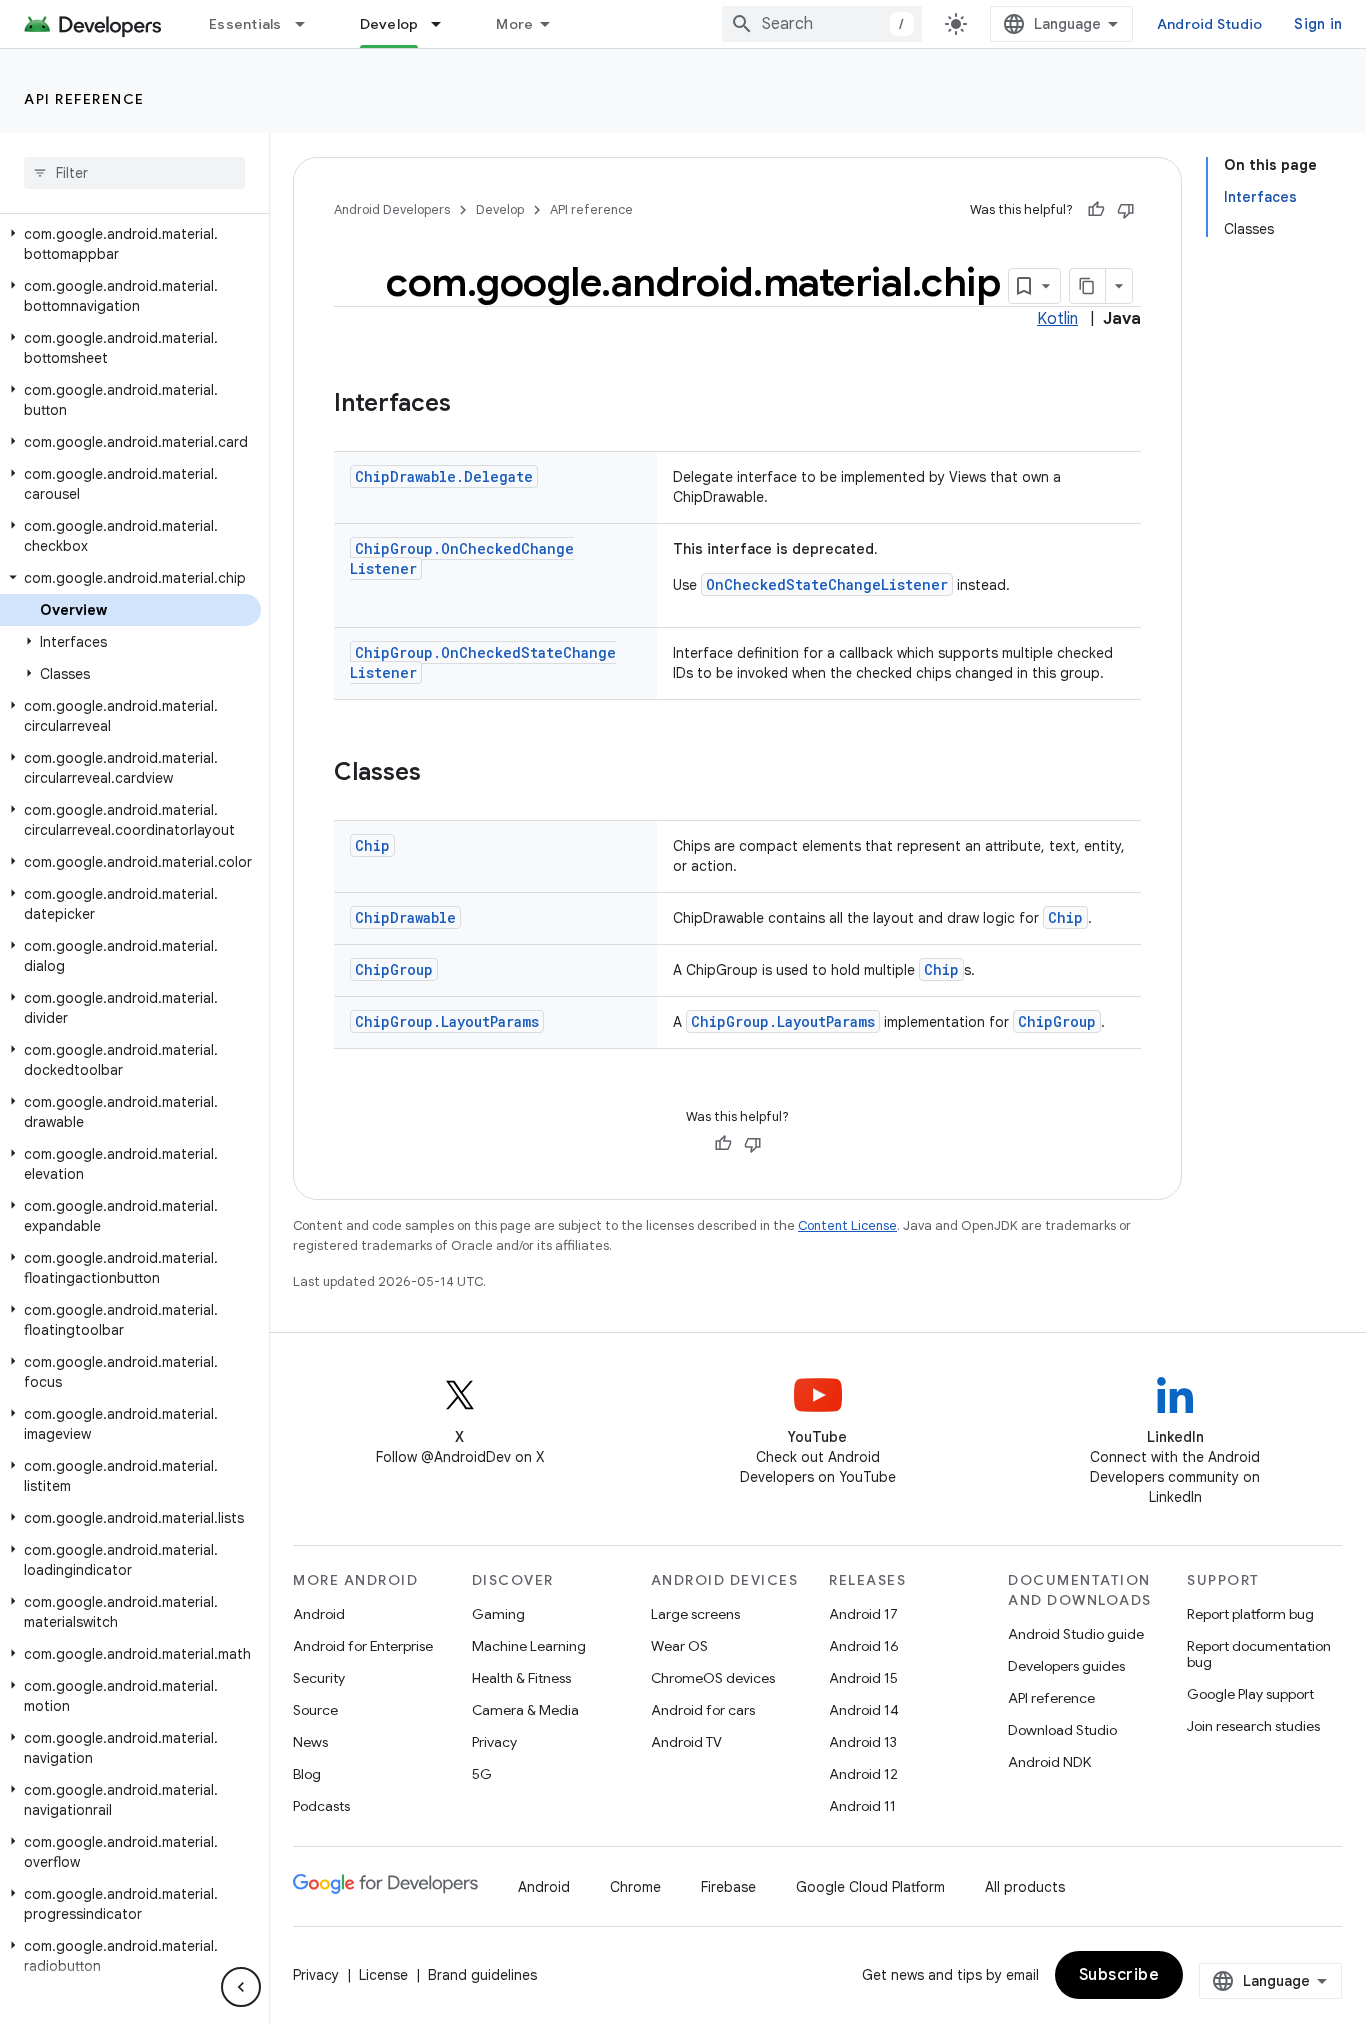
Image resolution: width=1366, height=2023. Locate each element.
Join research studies (1253, 1726)
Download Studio (1062, 1730)
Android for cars (703, 1710)
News (310, 1742)
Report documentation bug (1259, 1654)
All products (1025, 1887)
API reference (84, 99)
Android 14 (864, 1710)
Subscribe (1119, 1975)
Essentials (245, 24)
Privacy (494, 1742)
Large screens (695, 1614)
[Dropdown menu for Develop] (445, 24)
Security (319, 1678)
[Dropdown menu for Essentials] (309, 24)
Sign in (1318, 24)
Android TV (686, 1742)
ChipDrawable (405, 917)
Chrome (635, 1887)
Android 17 (863, 1614)
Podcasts (321, 1806)
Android (319, 1614)
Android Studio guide (1076, 1634)
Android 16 (864, 1646)
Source (315, 1710)
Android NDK (1049, 1762)
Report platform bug (1250, 1614)
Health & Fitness (521, 1678)
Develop (389, 24)
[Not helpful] (1126, 210)
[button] (130, 244)
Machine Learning (529, 1646)
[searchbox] (134, 173)
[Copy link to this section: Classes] (441, 774)
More (514, 24)
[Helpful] (1096, 210)
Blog (307, 1774)
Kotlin (1057, 319)
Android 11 (862, 1806)
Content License (847, 1225)
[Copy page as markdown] (1088, 286)
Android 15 (863, 1678)
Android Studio (1210, 24)
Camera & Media (525, 1710)
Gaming (498, 1614)
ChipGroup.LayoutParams (447, 1021)
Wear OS (679, 1646)
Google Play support (1250, 1694)
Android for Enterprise (363, 1646)
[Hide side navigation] (241, 1987)
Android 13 (863, 1742)
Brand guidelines (482, 1975)
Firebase (728, 1887)
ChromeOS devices (713, 1678)
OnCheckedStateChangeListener (827, 584)
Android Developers (392, 209)
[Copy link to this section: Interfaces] (471, 405)
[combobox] (822, 24)
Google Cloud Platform (870, 1887)
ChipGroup (394, 969)
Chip (372, 845)
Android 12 (863, 1774)
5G (482, 1774)
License (383, 1975)
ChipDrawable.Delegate (444, 476)
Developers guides (1066, 1666)
